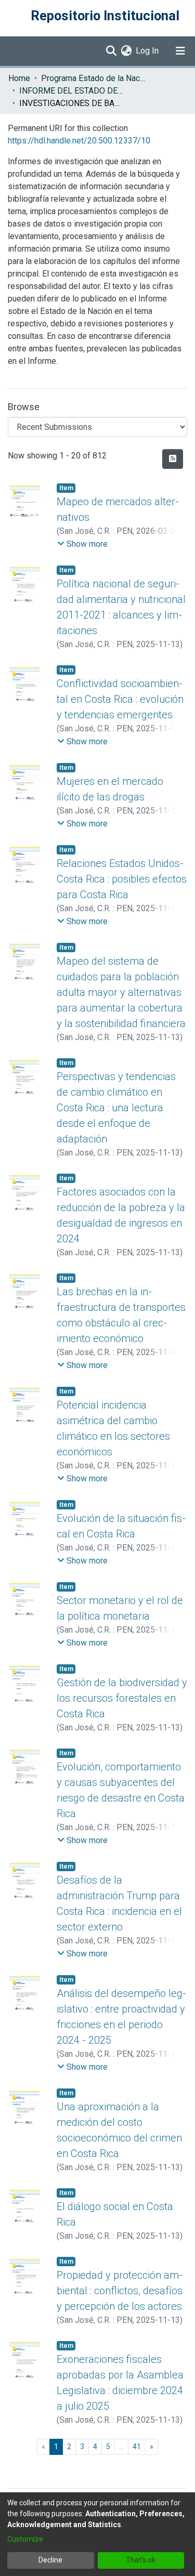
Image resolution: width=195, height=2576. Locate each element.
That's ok (141, 2560)
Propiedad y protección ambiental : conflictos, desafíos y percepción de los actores (120, 2291)
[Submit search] (111, 51)
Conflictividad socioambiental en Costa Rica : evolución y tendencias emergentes (120, 699)
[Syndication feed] (173, 459)
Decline (50, 2560)
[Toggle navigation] (180, 51)
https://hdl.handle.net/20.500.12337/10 (79, 141)
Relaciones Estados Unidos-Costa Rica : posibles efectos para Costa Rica (122, 879)
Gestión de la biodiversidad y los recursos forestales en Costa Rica (122, 1698)
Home (19, 78)
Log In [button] (148, 51)
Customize (25, 2539)
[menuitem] (126, 51)
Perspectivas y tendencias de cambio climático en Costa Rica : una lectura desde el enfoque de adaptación (116, 1108)
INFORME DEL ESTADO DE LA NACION (71, 91)
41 (137, 2447)
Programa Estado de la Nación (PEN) (93, 78)
